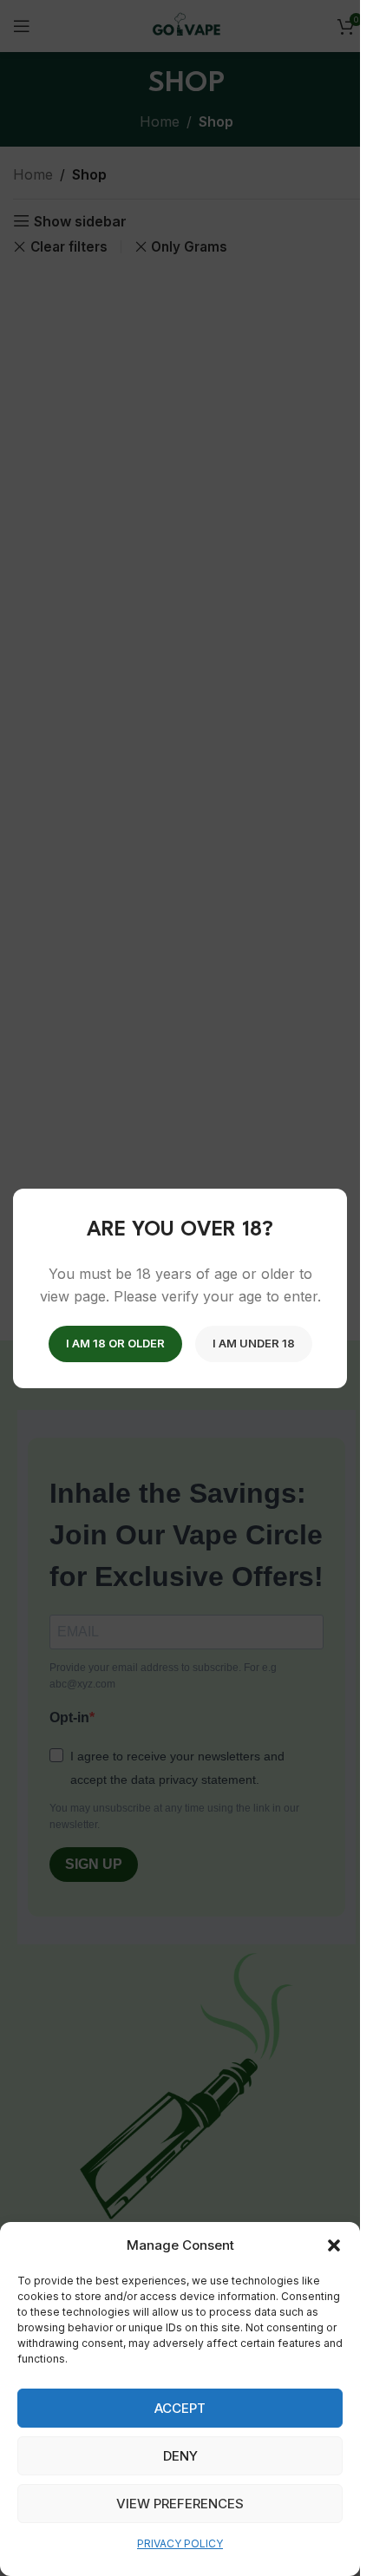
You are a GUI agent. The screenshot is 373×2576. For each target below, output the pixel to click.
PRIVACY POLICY (180, 2543)
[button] (334, 2245)
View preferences (180, 2504)
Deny (180, 2456)
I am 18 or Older (115, 1342)
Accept (180, 2408)
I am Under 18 (254, 1342)
